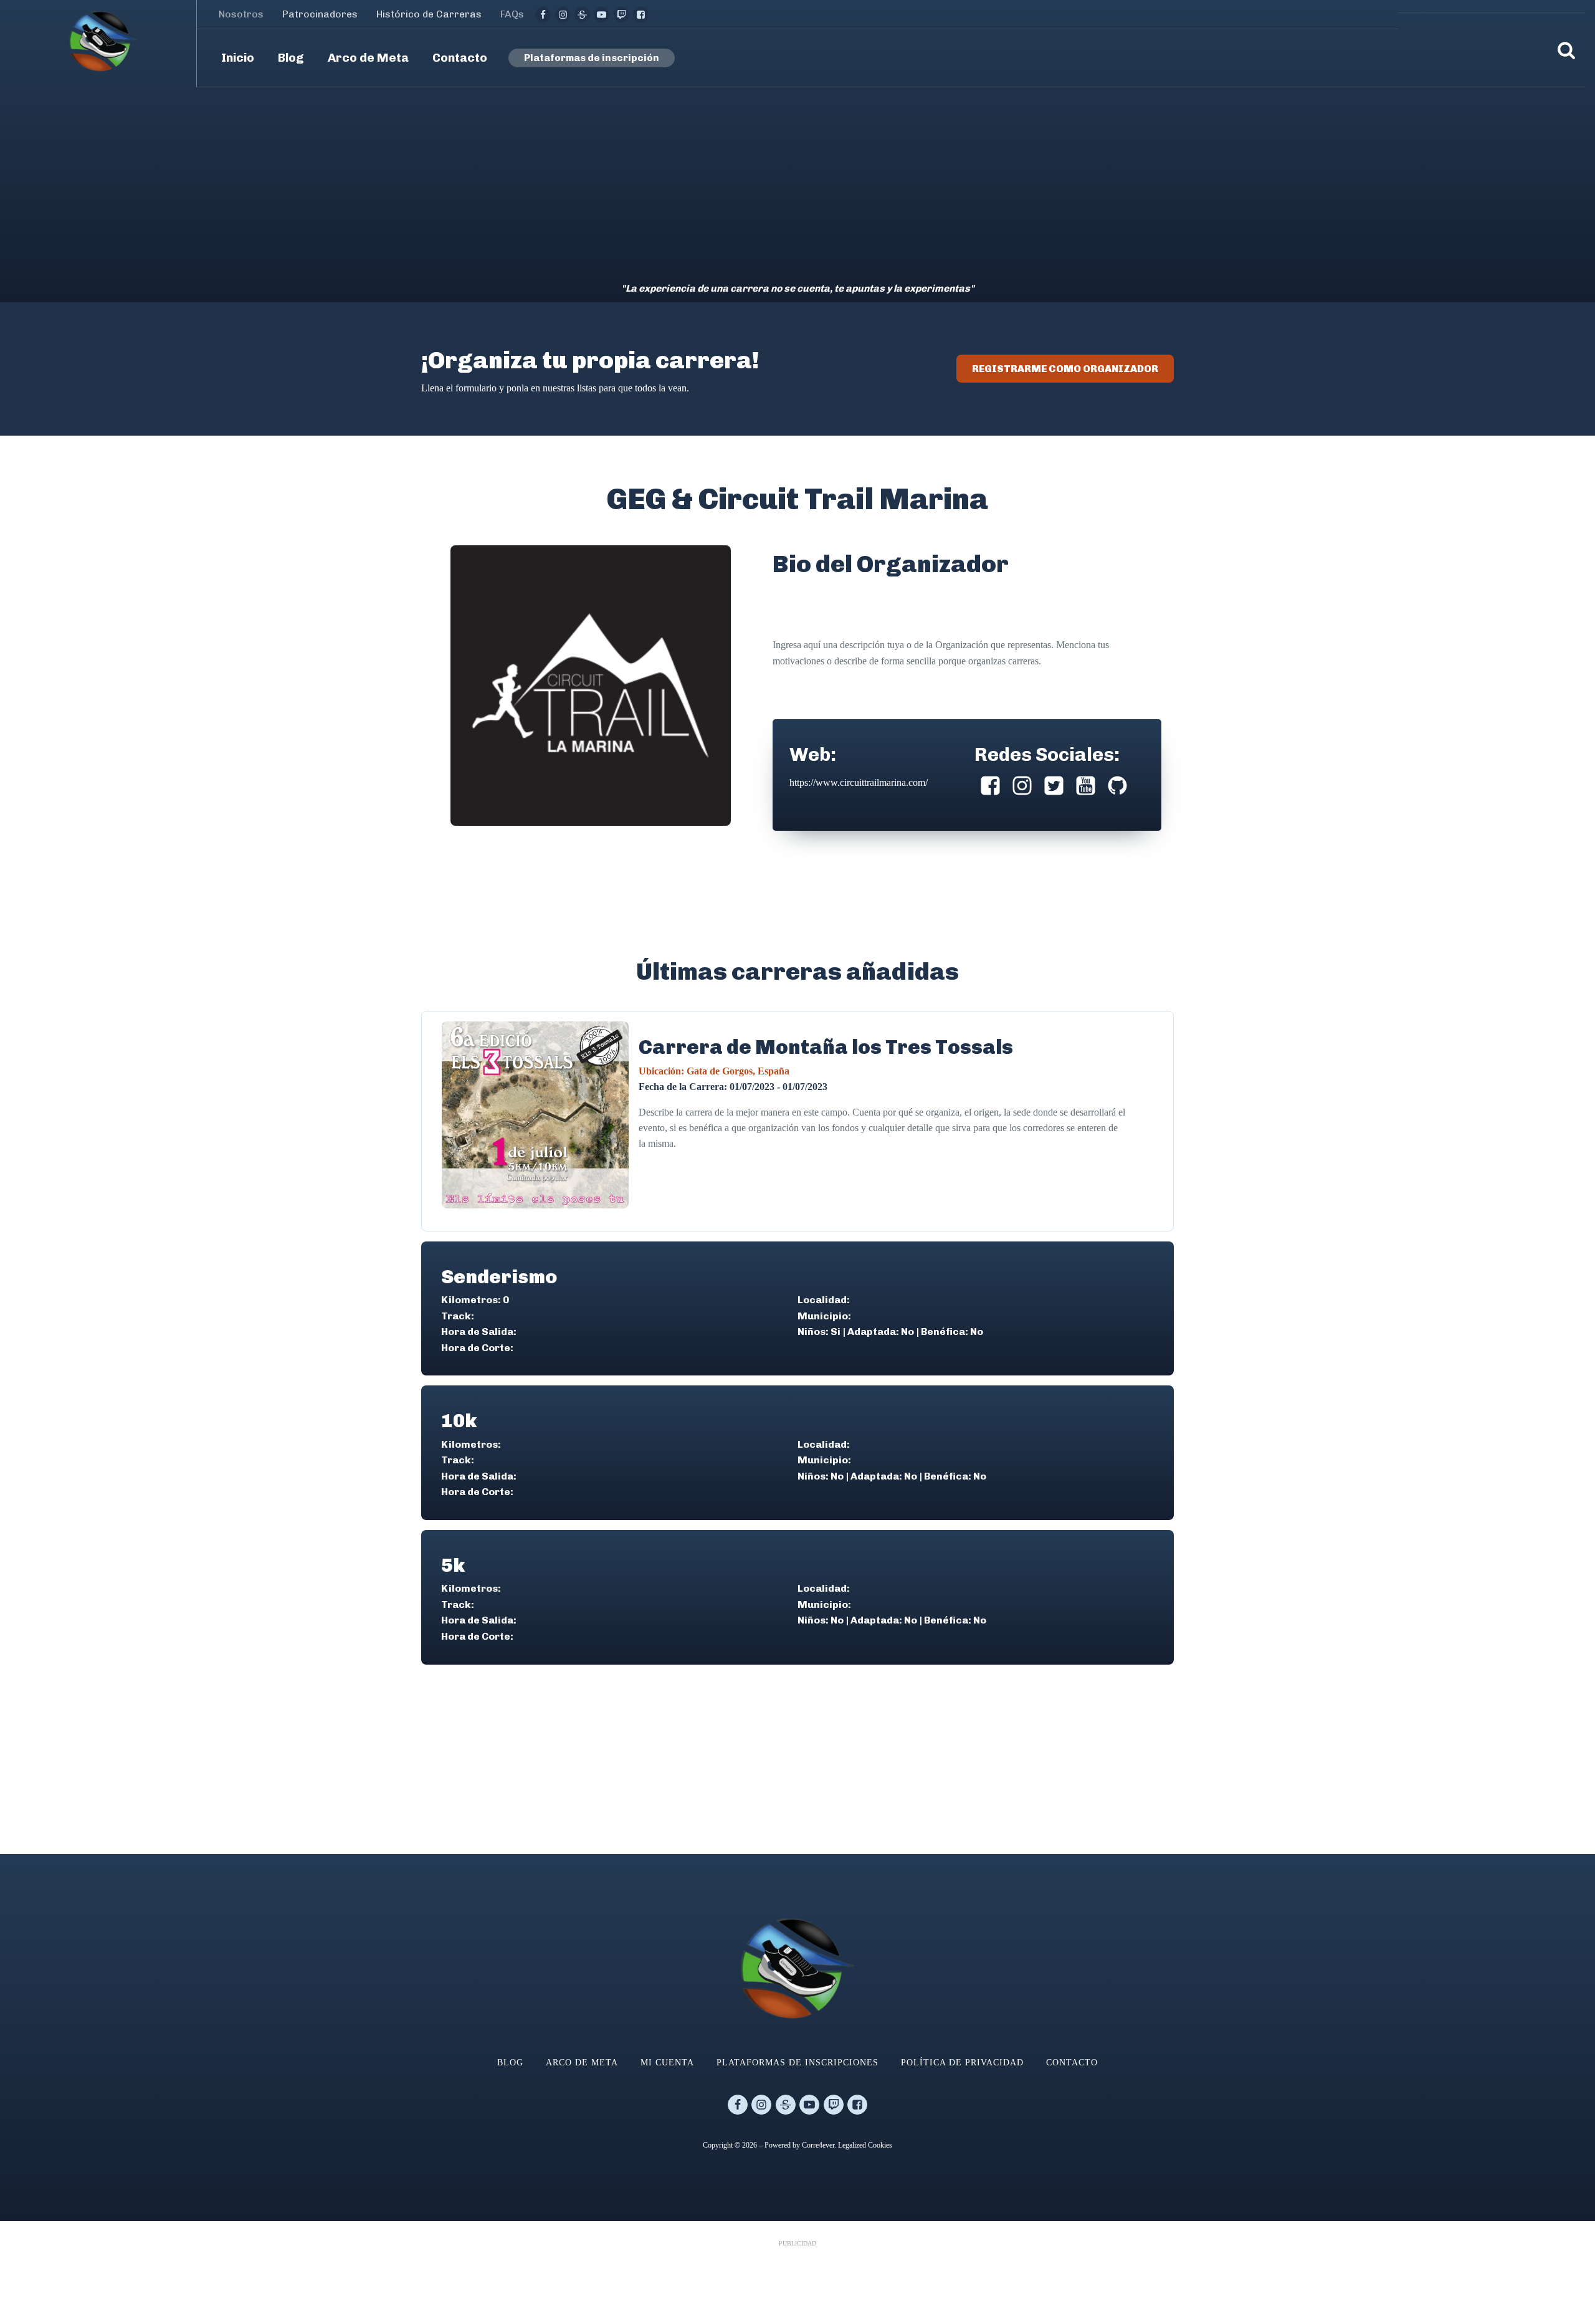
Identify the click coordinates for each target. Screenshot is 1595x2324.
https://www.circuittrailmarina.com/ (859, 782)
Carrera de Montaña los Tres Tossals (826, 1047)
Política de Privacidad (962, 2063)
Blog (510, 2063)
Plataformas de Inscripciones (797, 2063)
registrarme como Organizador (1065, 369)
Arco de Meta (582, 2063)
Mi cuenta (667, 2063)
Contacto (1072, 2063)
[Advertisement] (797, 181)
